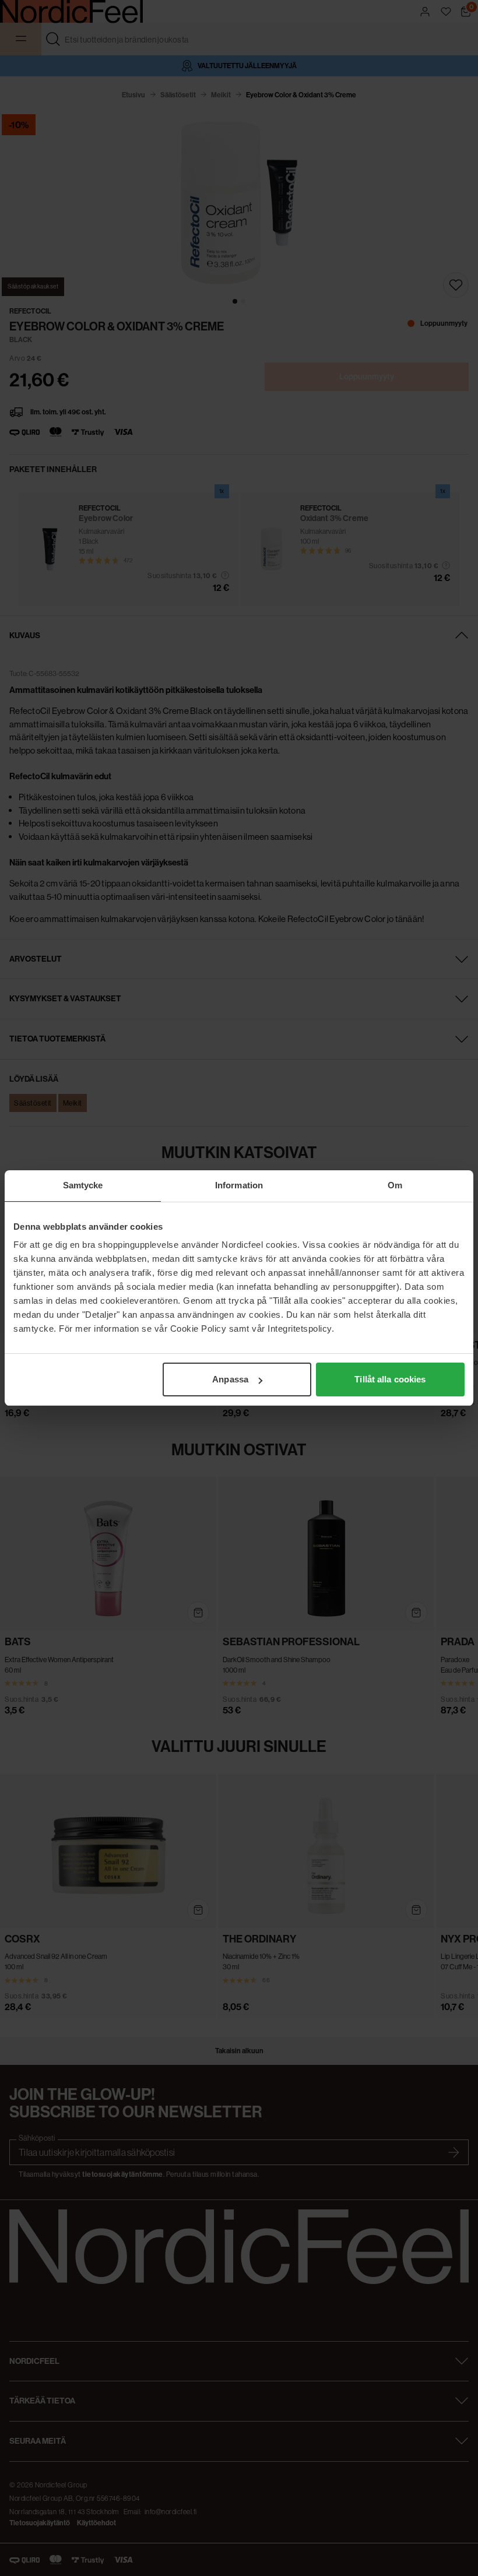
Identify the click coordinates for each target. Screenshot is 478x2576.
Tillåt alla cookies (390, 1379)
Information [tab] (239, 1185)
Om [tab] (395, 1185)
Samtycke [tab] (83, 1185)
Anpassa (230, 1379)
